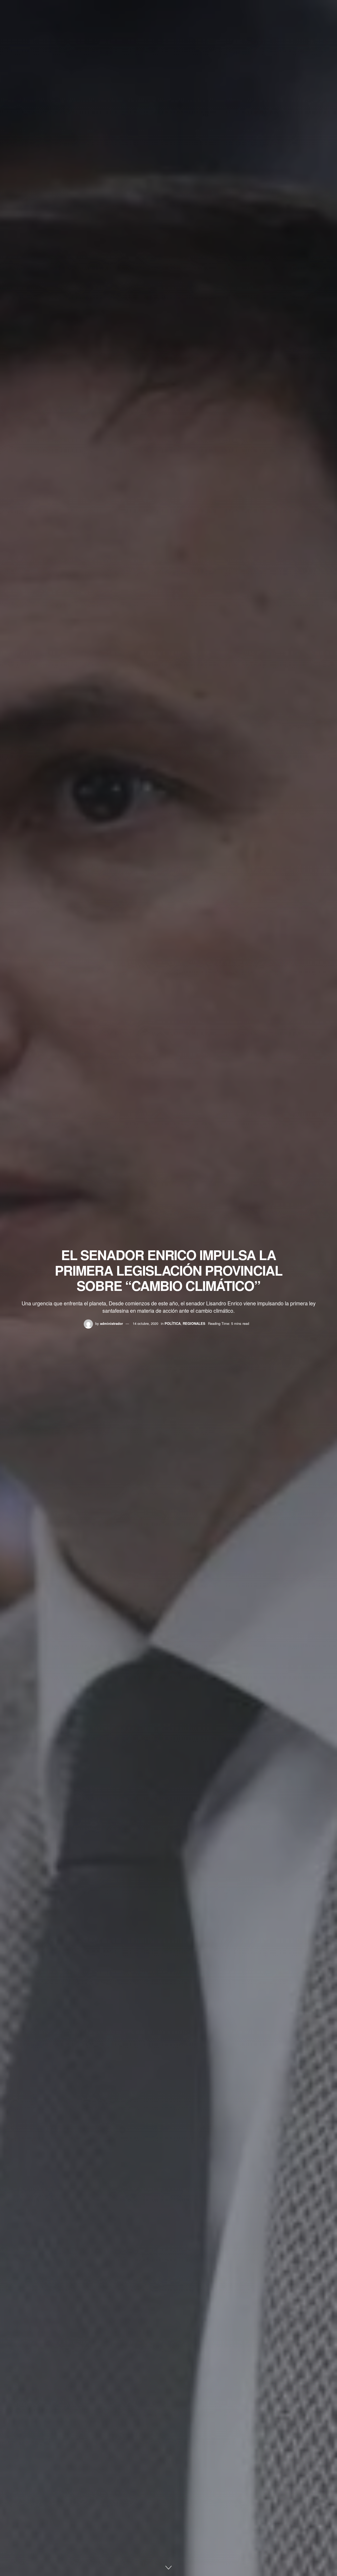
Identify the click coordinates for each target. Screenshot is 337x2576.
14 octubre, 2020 (145, 1323)
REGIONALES (194, 1323)
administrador (111, 1323)
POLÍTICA (173, 1323)
